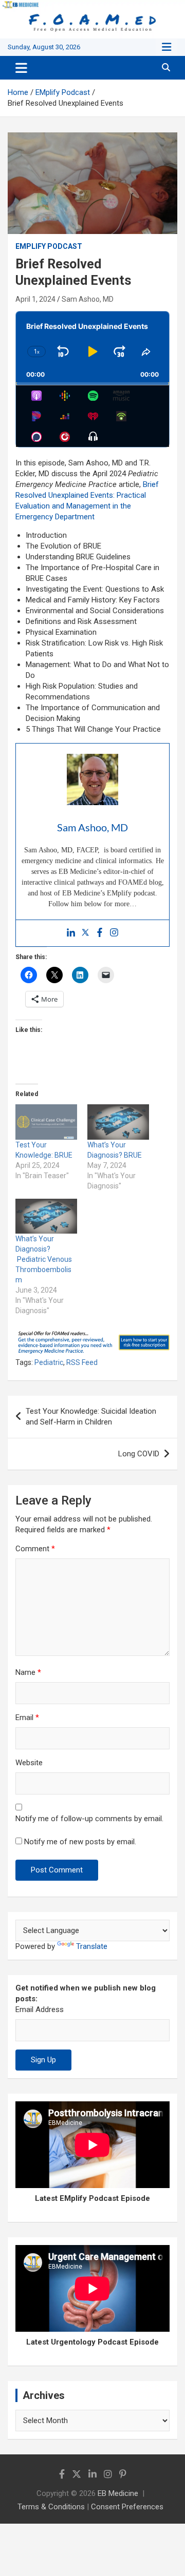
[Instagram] (114, 933)
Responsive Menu (166, 47)
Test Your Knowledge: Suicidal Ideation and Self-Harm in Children (91, 1417)
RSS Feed (82, 1362)
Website (29, 1763)
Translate (92, 1946)
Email (27, 1718)
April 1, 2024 (35, 299)
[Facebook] (100, 933)
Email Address (40, 2009)
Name (28, 1672)
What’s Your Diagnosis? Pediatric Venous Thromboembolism (44, 1259)
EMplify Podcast (49, 246)
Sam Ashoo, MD (88, 299)
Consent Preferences (127, 2507)
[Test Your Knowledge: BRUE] (46, 1122)
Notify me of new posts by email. (80, 1842)
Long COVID (139, 1454)
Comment (35, 1549)
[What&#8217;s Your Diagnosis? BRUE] (118, 1122)
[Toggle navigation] (21, 68)
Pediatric (49, 1362)
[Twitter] (85, 933)
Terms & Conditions (51, 2507)
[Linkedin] (71, 933)
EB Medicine (118, 2493)
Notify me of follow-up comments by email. (89, 1819)
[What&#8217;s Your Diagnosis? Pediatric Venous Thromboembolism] (46, 1216)
